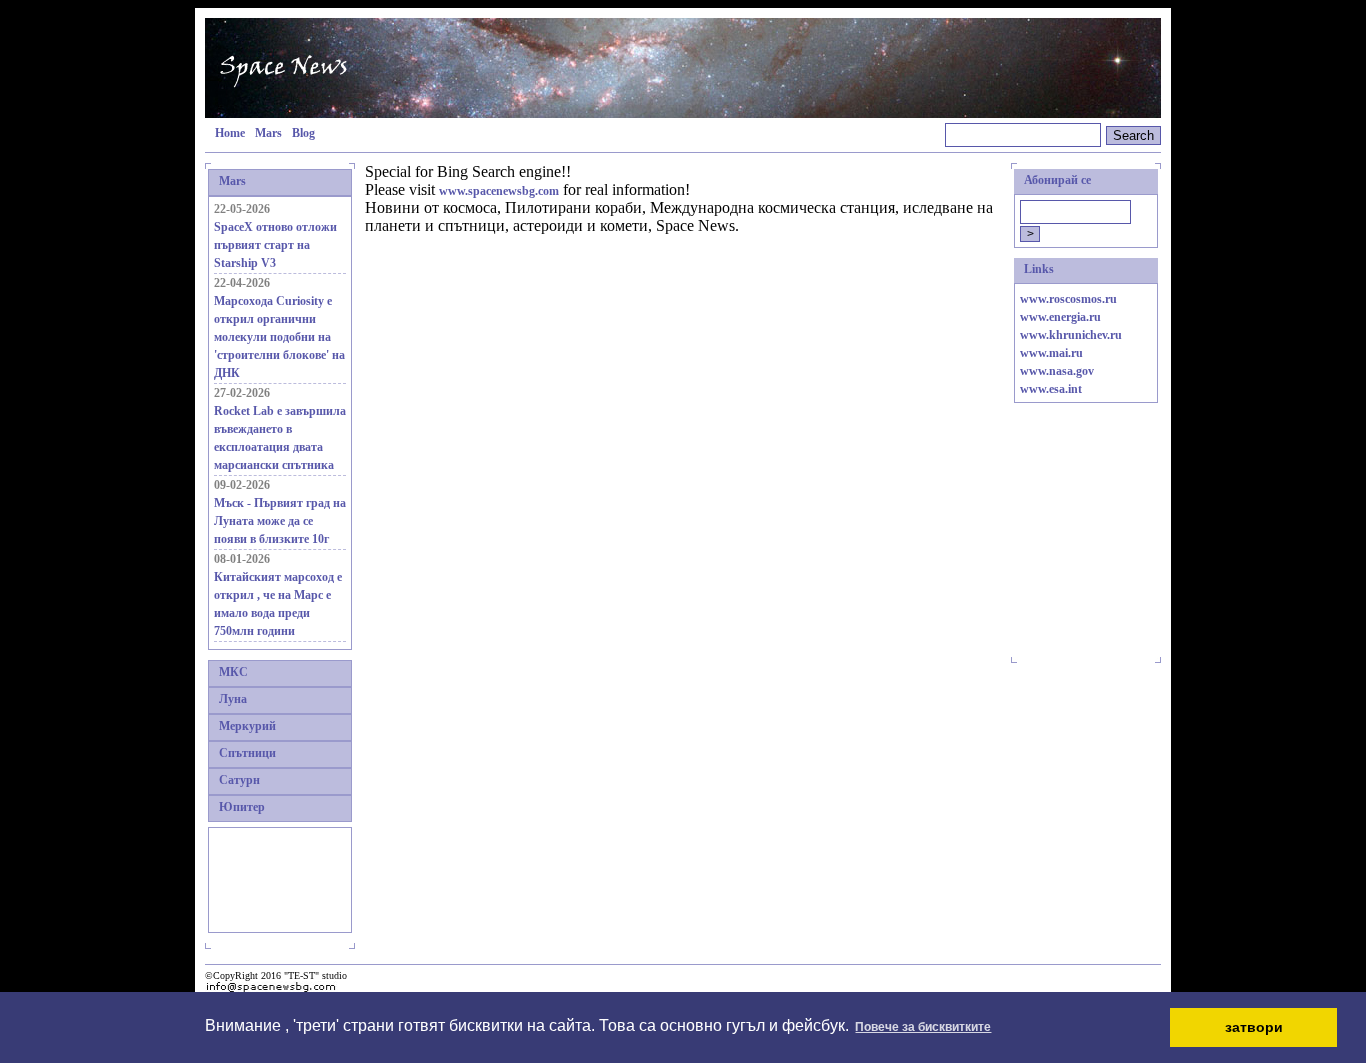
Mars (268, 133)
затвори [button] (1254, 1027)
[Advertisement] (274, 878)
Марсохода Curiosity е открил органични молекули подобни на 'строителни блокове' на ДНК (279, 337)
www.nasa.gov (1057, 371)
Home (230, 133)
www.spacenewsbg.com (499, 191)
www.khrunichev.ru (1071, 335)
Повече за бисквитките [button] (923, 1027)
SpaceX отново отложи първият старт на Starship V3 (275, 245)
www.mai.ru (1051, 353)
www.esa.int (1051, 389)
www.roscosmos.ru (1068, 299)
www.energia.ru (1060, 317)
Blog (303, 133)
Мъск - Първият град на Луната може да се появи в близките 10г (280, 521)
